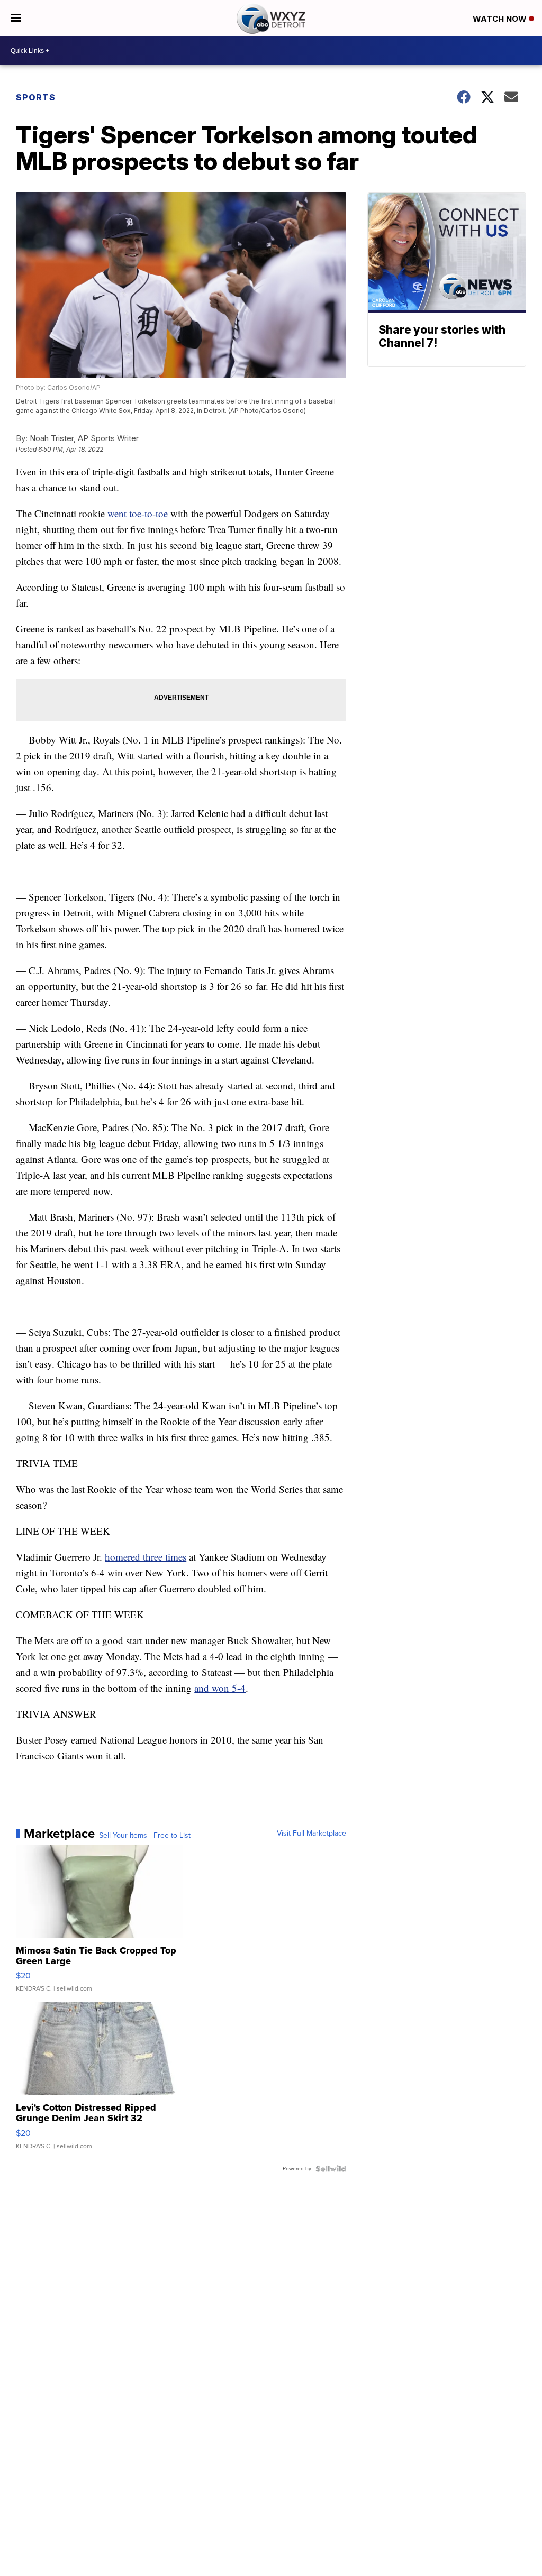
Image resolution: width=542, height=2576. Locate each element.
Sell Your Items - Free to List (145, 1836)
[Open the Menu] (16, 18)
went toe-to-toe (138, 513)
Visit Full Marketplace (311, 1834)
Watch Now (501, 19)
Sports (36, 97)
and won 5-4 (220, 1688)
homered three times (146, 1557)
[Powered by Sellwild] (331, 2169)
